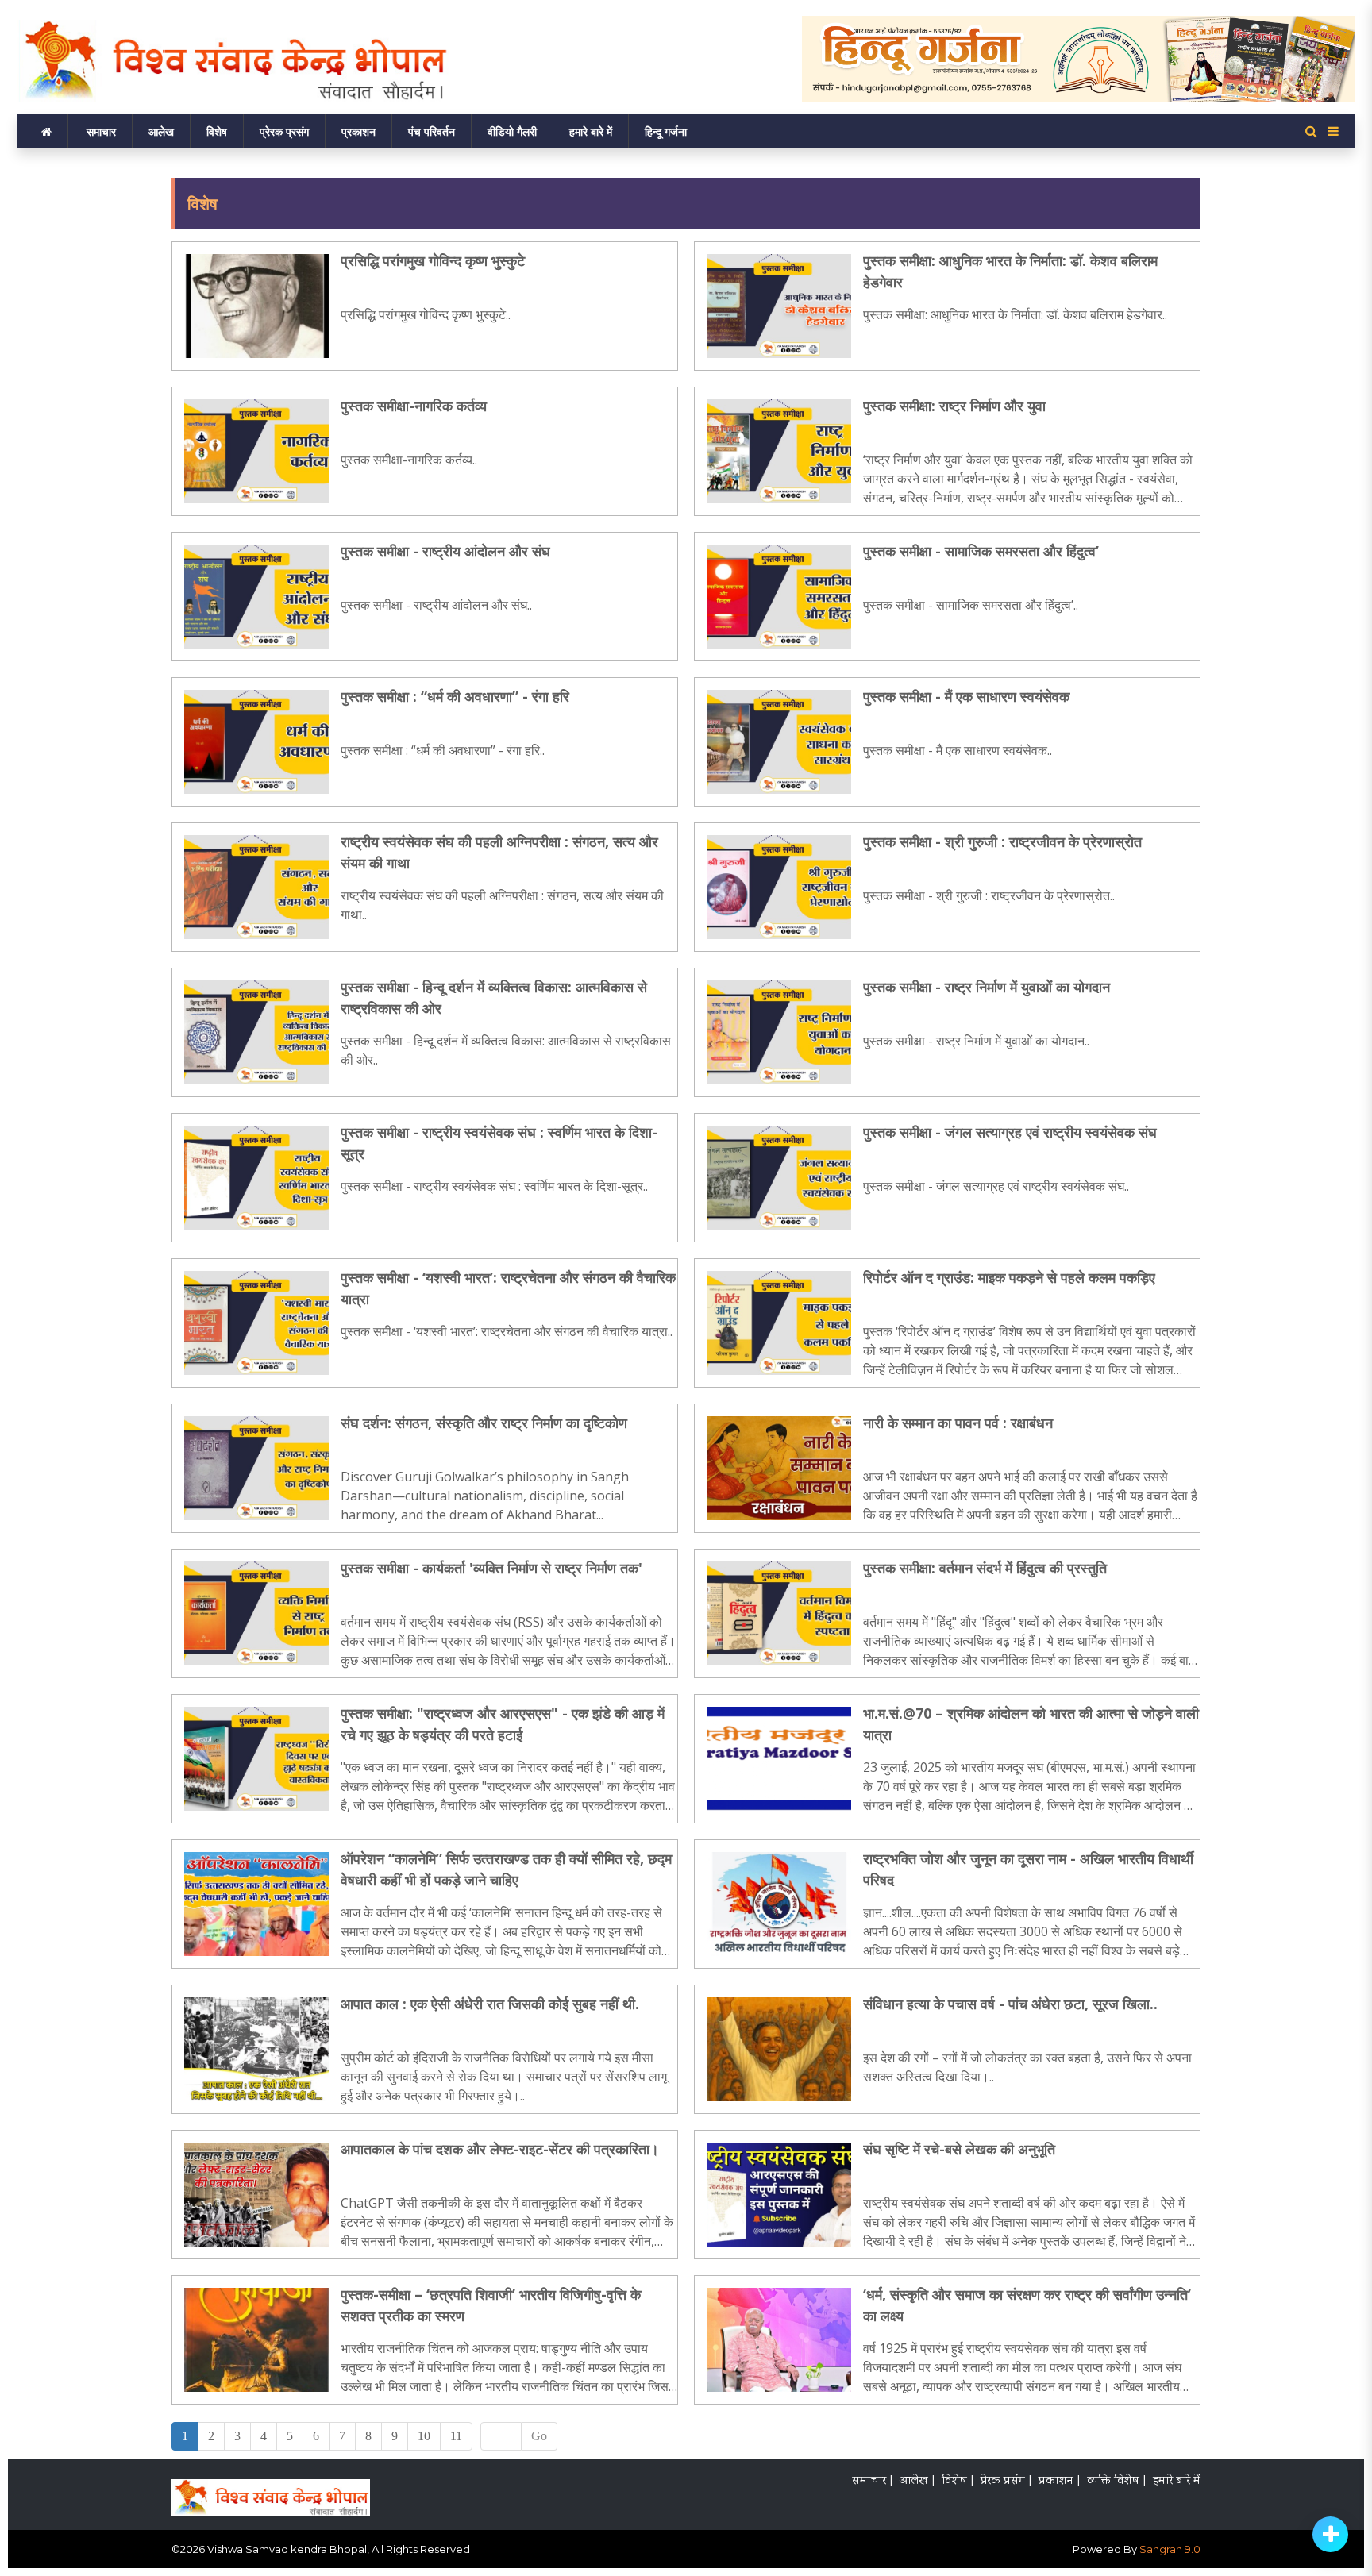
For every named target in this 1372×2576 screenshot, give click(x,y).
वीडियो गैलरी (512, 131)
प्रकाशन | (1059, 2482)
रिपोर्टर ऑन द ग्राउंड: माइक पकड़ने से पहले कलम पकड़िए (1009, 1277)
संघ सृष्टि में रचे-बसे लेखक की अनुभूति (959, 2149)
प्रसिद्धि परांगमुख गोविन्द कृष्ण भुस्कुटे (433, 260)
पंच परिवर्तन (432, 131)
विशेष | (958, 2482)
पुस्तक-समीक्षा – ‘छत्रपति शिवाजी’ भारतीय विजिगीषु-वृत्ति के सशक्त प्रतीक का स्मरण (491, 2305)
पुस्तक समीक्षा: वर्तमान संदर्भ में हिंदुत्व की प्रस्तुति (985, 1568)
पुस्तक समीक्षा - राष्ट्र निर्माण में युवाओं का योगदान (987, 987)
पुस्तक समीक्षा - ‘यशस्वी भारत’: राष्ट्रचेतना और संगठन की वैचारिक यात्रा (508, 1288)
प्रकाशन (358, 131)
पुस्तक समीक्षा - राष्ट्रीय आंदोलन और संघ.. (436, 605)
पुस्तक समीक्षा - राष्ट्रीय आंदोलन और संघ (445, 551)
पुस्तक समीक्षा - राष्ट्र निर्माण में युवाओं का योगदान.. (976, 1041)
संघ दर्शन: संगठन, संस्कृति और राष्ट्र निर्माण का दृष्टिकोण (484, 1423)
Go (539, 2436)
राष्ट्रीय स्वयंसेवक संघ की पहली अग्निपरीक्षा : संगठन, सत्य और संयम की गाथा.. (502, 905)
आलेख (161, 131)
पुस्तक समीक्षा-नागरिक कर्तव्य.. (409, 460)
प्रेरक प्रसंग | (1006, 2482)
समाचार (101, 131)
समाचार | (872, 2482)
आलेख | (917, 2482)
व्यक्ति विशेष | (1116, 2482)
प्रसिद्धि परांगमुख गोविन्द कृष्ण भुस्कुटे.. (426, 314)
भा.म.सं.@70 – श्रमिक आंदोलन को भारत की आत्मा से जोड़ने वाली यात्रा (1031, 1724)
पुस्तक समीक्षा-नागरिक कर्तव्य (414, 406)
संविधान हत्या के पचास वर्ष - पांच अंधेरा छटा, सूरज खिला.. (1010, 2004)
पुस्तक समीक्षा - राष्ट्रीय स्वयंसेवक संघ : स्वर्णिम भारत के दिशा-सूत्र (499, 1143)
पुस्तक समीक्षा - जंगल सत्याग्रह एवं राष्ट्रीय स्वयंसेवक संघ (1010, 1132)
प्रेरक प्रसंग (284, 131)
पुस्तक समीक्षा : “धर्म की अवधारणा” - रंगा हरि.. (443, 750)
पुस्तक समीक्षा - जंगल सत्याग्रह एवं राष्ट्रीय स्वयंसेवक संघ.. (996, 1186)
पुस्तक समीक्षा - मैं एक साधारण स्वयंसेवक (966, 696)
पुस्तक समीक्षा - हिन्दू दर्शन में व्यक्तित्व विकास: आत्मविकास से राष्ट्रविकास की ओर (494, 997)
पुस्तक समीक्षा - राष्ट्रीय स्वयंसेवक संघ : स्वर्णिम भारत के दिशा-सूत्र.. (494, 1186)
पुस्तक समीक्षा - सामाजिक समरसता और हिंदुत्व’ (981, 551)
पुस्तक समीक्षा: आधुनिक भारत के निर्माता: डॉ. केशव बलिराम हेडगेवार (1010, 271)
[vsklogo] (271, 2493)
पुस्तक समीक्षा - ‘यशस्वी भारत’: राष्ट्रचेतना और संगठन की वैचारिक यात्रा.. (507, 1331)
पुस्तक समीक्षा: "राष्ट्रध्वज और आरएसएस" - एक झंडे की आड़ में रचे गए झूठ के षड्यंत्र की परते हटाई (503, 1724)
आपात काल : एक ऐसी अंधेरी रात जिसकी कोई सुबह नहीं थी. (490, 2004)
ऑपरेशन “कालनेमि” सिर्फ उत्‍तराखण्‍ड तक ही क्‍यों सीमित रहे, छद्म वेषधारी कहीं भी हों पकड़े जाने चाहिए (506, 1869)
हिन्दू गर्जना (666, 131)
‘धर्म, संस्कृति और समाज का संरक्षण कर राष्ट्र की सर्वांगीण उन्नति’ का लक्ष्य (1027, 2305)
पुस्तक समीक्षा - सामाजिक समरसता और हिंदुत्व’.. (971, 605)
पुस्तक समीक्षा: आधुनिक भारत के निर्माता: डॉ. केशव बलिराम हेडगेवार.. (1015, 314)
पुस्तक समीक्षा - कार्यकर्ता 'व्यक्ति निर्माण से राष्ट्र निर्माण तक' (491, 1568)
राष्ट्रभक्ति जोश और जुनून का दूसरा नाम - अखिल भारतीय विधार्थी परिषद (1028, 1869)
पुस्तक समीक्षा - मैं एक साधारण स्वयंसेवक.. (958, 750)
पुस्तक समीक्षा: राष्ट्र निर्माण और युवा (954, 406)
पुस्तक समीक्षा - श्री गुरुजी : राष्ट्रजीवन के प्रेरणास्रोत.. (989, 895)
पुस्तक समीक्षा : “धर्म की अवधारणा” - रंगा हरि (455, 696)
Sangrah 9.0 (1170, 2549)
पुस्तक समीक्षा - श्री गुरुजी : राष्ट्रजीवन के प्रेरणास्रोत (1002, 841)
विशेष (217, 131)
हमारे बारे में (591, 131)
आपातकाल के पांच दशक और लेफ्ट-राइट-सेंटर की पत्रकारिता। (500, 2149)
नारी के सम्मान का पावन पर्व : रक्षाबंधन (958, 1423)
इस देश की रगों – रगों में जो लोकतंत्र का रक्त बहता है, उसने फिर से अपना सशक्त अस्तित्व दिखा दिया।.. (1027, 2067)
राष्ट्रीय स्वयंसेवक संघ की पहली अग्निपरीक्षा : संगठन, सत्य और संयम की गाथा (499, 852)
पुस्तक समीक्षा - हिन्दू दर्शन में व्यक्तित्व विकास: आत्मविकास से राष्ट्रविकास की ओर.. (506, 1050)
